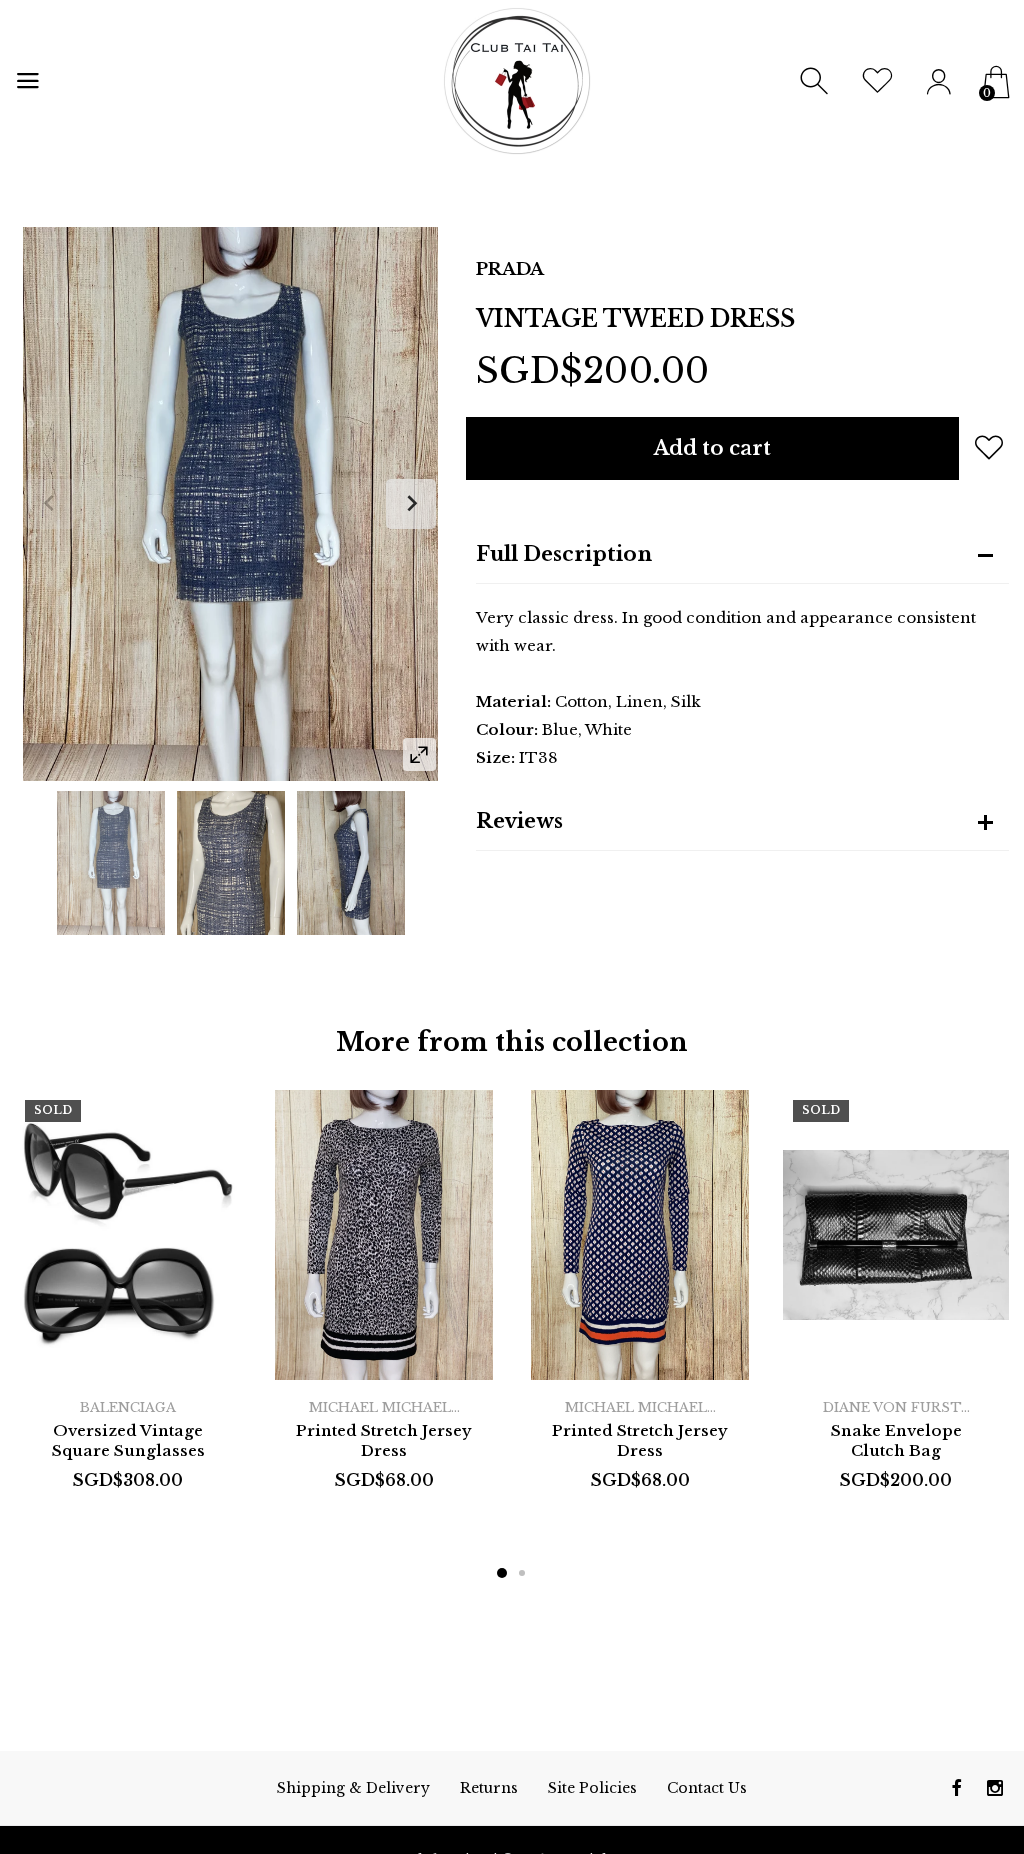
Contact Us (707, 1788)
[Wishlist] (877, 81)
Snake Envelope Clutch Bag (896, 1440)
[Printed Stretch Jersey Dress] (384, 1235)
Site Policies (592, 1788)
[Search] (816, 81)
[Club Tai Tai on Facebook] (957, 1788)
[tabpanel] (128, 1312)
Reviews (519, 821)
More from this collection (512, 1042)
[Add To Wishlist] (989, 447)
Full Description (564, 554)
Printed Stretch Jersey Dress (384, 1440)
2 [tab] (522, 1573)
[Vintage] (111, 863)
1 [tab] (502, 1573)
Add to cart (712, 448)
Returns (489, 1788)
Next (411, 504)
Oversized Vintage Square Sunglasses (128, 1440)
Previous (50, 504)
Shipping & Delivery (353, 1788)
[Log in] (938, 81)
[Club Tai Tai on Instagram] (995, 1788)
